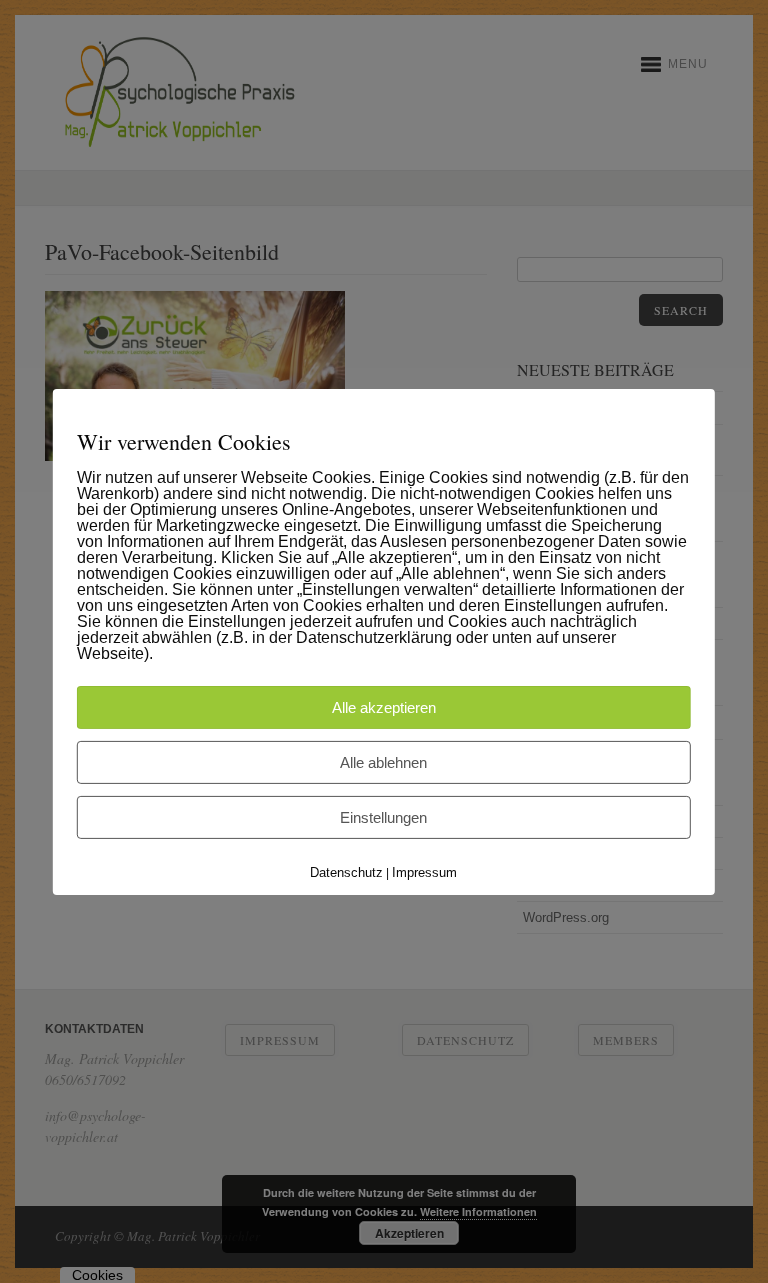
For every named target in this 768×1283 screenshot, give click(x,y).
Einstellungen (383, 816)
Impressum (424, 871)
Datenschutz (346, 871)
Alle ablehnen (383, 761)
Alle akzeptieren (384, 706)
